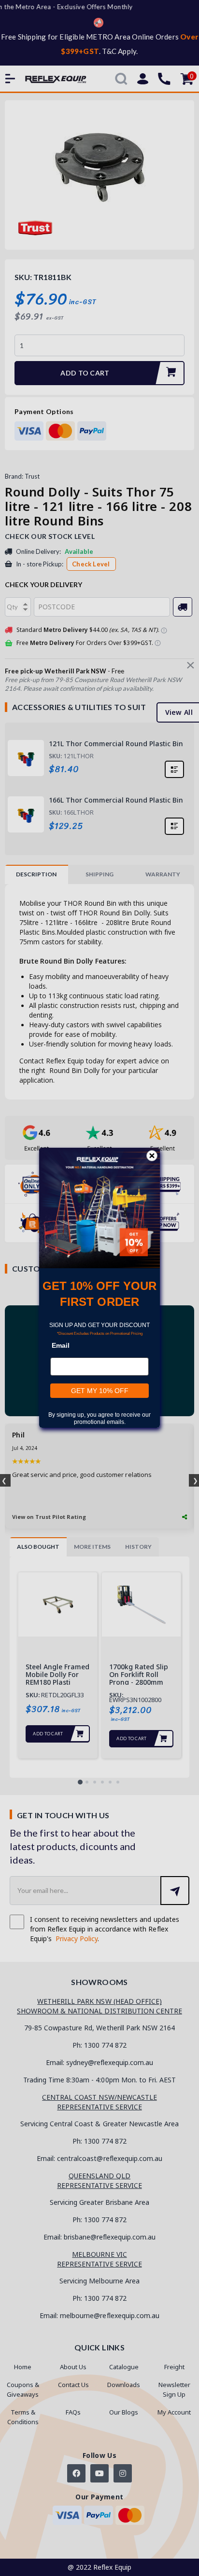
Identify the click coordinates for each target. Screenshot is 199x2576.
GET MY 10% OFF (100, 1391)
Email (61, 1346)
